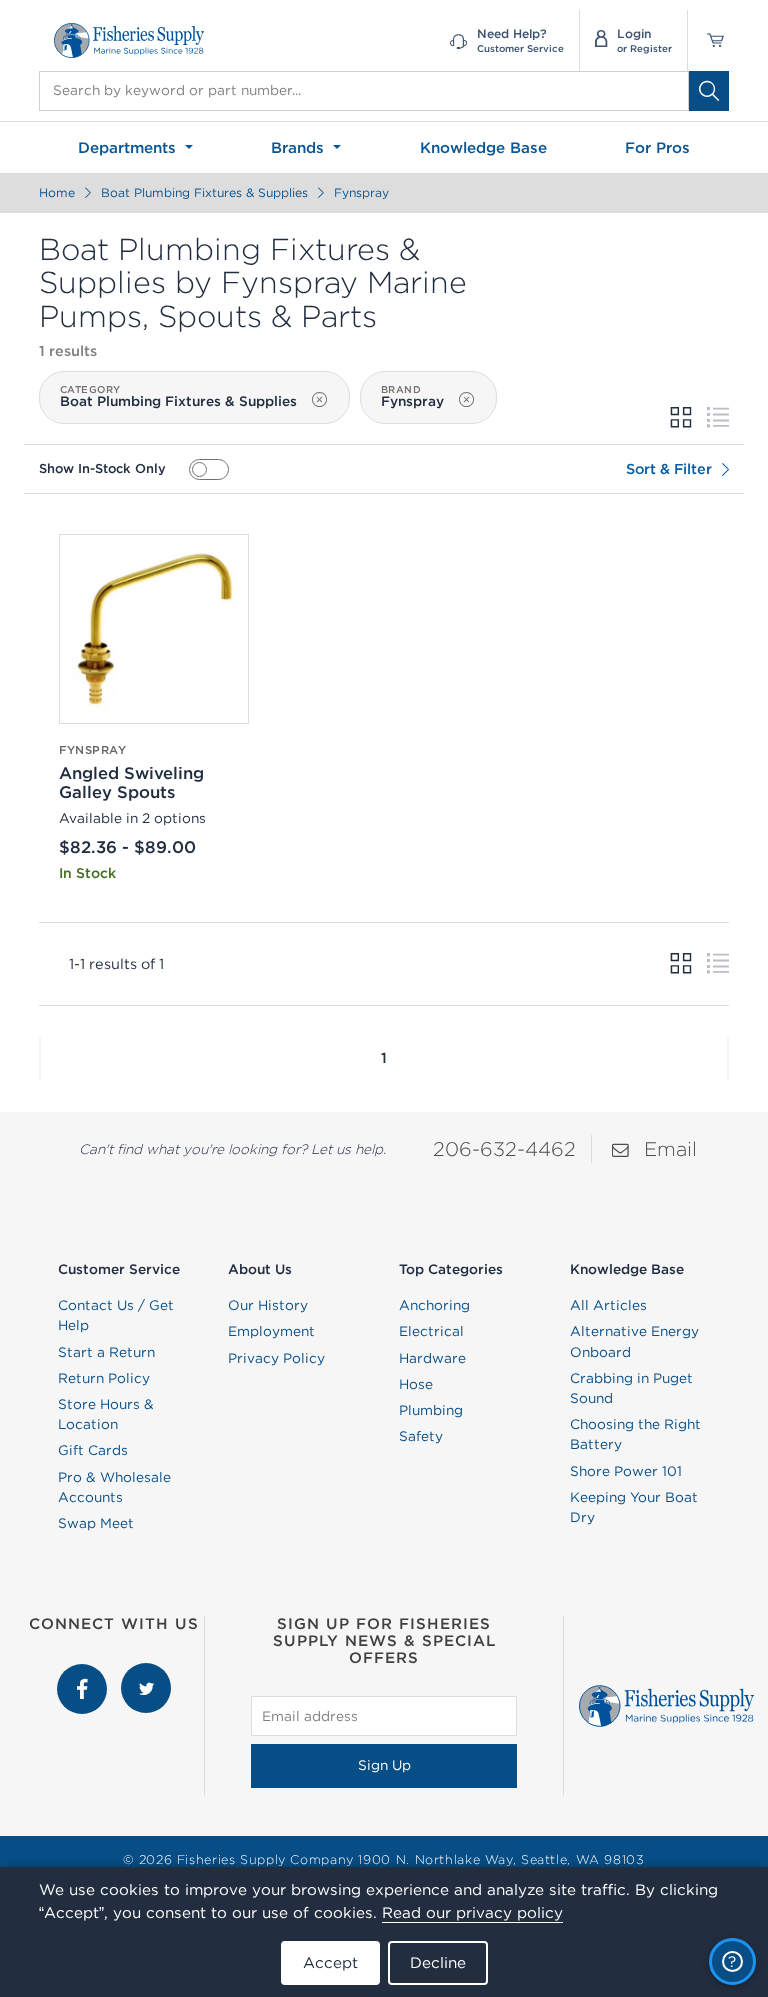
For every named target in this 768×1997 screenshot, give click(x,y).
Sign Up (384, 1765)
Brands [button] (300, 147)
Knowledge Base (483, 147)
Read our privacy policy (472, 1912)
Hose (416, 1384)
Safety (421, 1436)
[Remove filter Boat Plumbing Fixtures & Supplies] (319, 399)
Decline (438, 1962)
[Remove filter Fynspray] (466, 399)
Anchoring (434, 1305)
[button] (40, 1058)
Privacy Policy (276, 1358)
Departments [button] (129, 147)
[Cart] (708, 40)
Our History (268, 1305)
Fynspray (361, 192)
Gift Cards (93, 1450)
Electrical (431, 1331)
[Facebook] (84, 1673)
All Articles (608, 1305)
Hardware (432, 1358)
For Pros (657, 147)
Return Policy (104, 1378)
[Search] (709, 91)
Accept (330, 1962)
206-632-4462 (504, 1148)
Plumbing (431, 1410)
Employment (271, 1331)
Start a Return (106, 1352)
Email (670, 1148)
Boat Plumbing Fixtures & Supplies (204, 192)
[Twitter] (146, 1673)
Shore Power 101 (626, 1471)
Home (57, 192)
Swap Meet (96, 1523)
